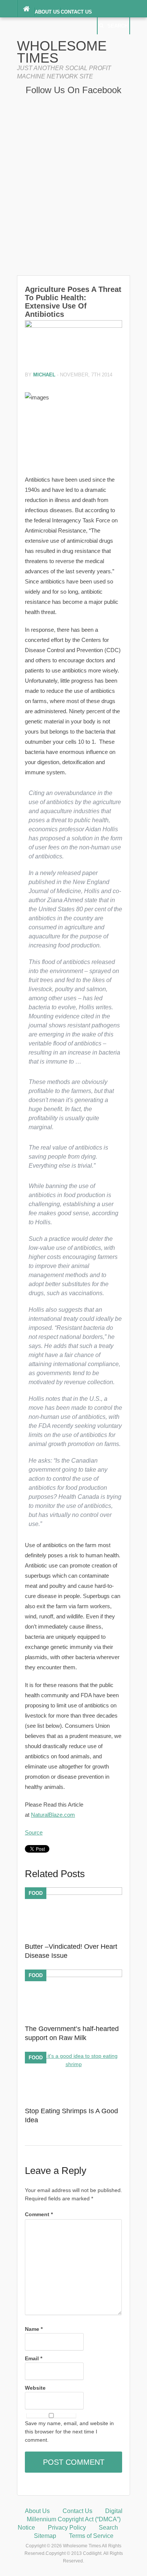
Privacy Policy (67, 2528)
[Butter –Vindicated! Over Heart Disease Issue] (73, 1893)
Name (34, 2329)
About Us (47, 12)
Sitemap (45, 2536)
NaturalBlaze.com (53, 1815)
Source (34, 1832)
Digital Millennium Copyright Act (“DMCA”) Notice (70, 2519)
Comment (39, 2214)
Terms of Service (91, 2536)
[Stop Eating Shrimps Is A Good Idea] (73, 2064)
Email (34, 2358)
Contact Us (76, 12)
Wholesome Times (62, 52)
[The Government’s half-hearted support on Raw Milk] (73, 1975)
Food (36, 1893)
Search (118, 26)
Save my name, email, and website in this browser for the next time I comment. (69, 2432)
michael (44, 375)
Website (35, 2388)
